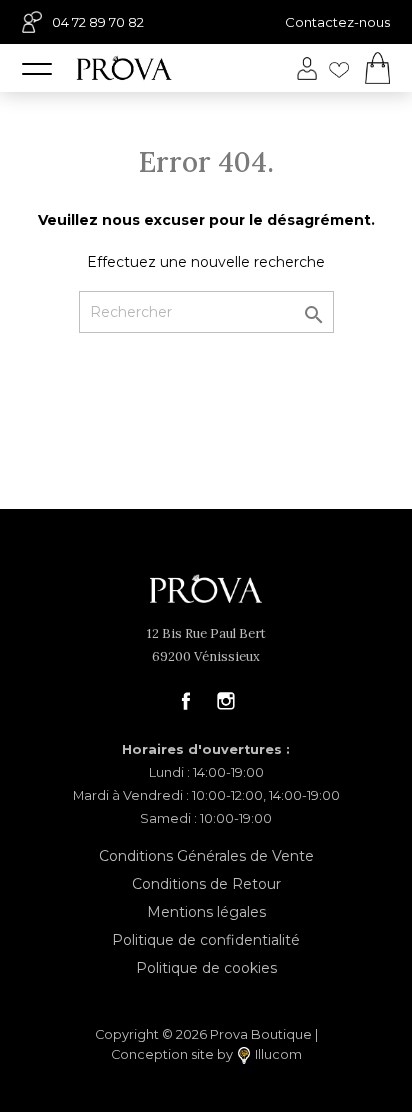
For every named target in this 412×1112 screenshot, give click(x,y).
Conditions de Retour (206, 884)
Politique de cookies (206, 968)
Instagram (226, 701)
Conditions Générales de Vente (206, 856)
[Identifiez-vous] (307, 68)
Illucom (277, 1054)
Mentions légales (206, 912)
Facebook (186, 701)
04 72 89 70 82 (98, 22)
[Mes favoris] (339, 68)
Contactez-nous (337, 22)
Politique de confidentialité (206, 940)
